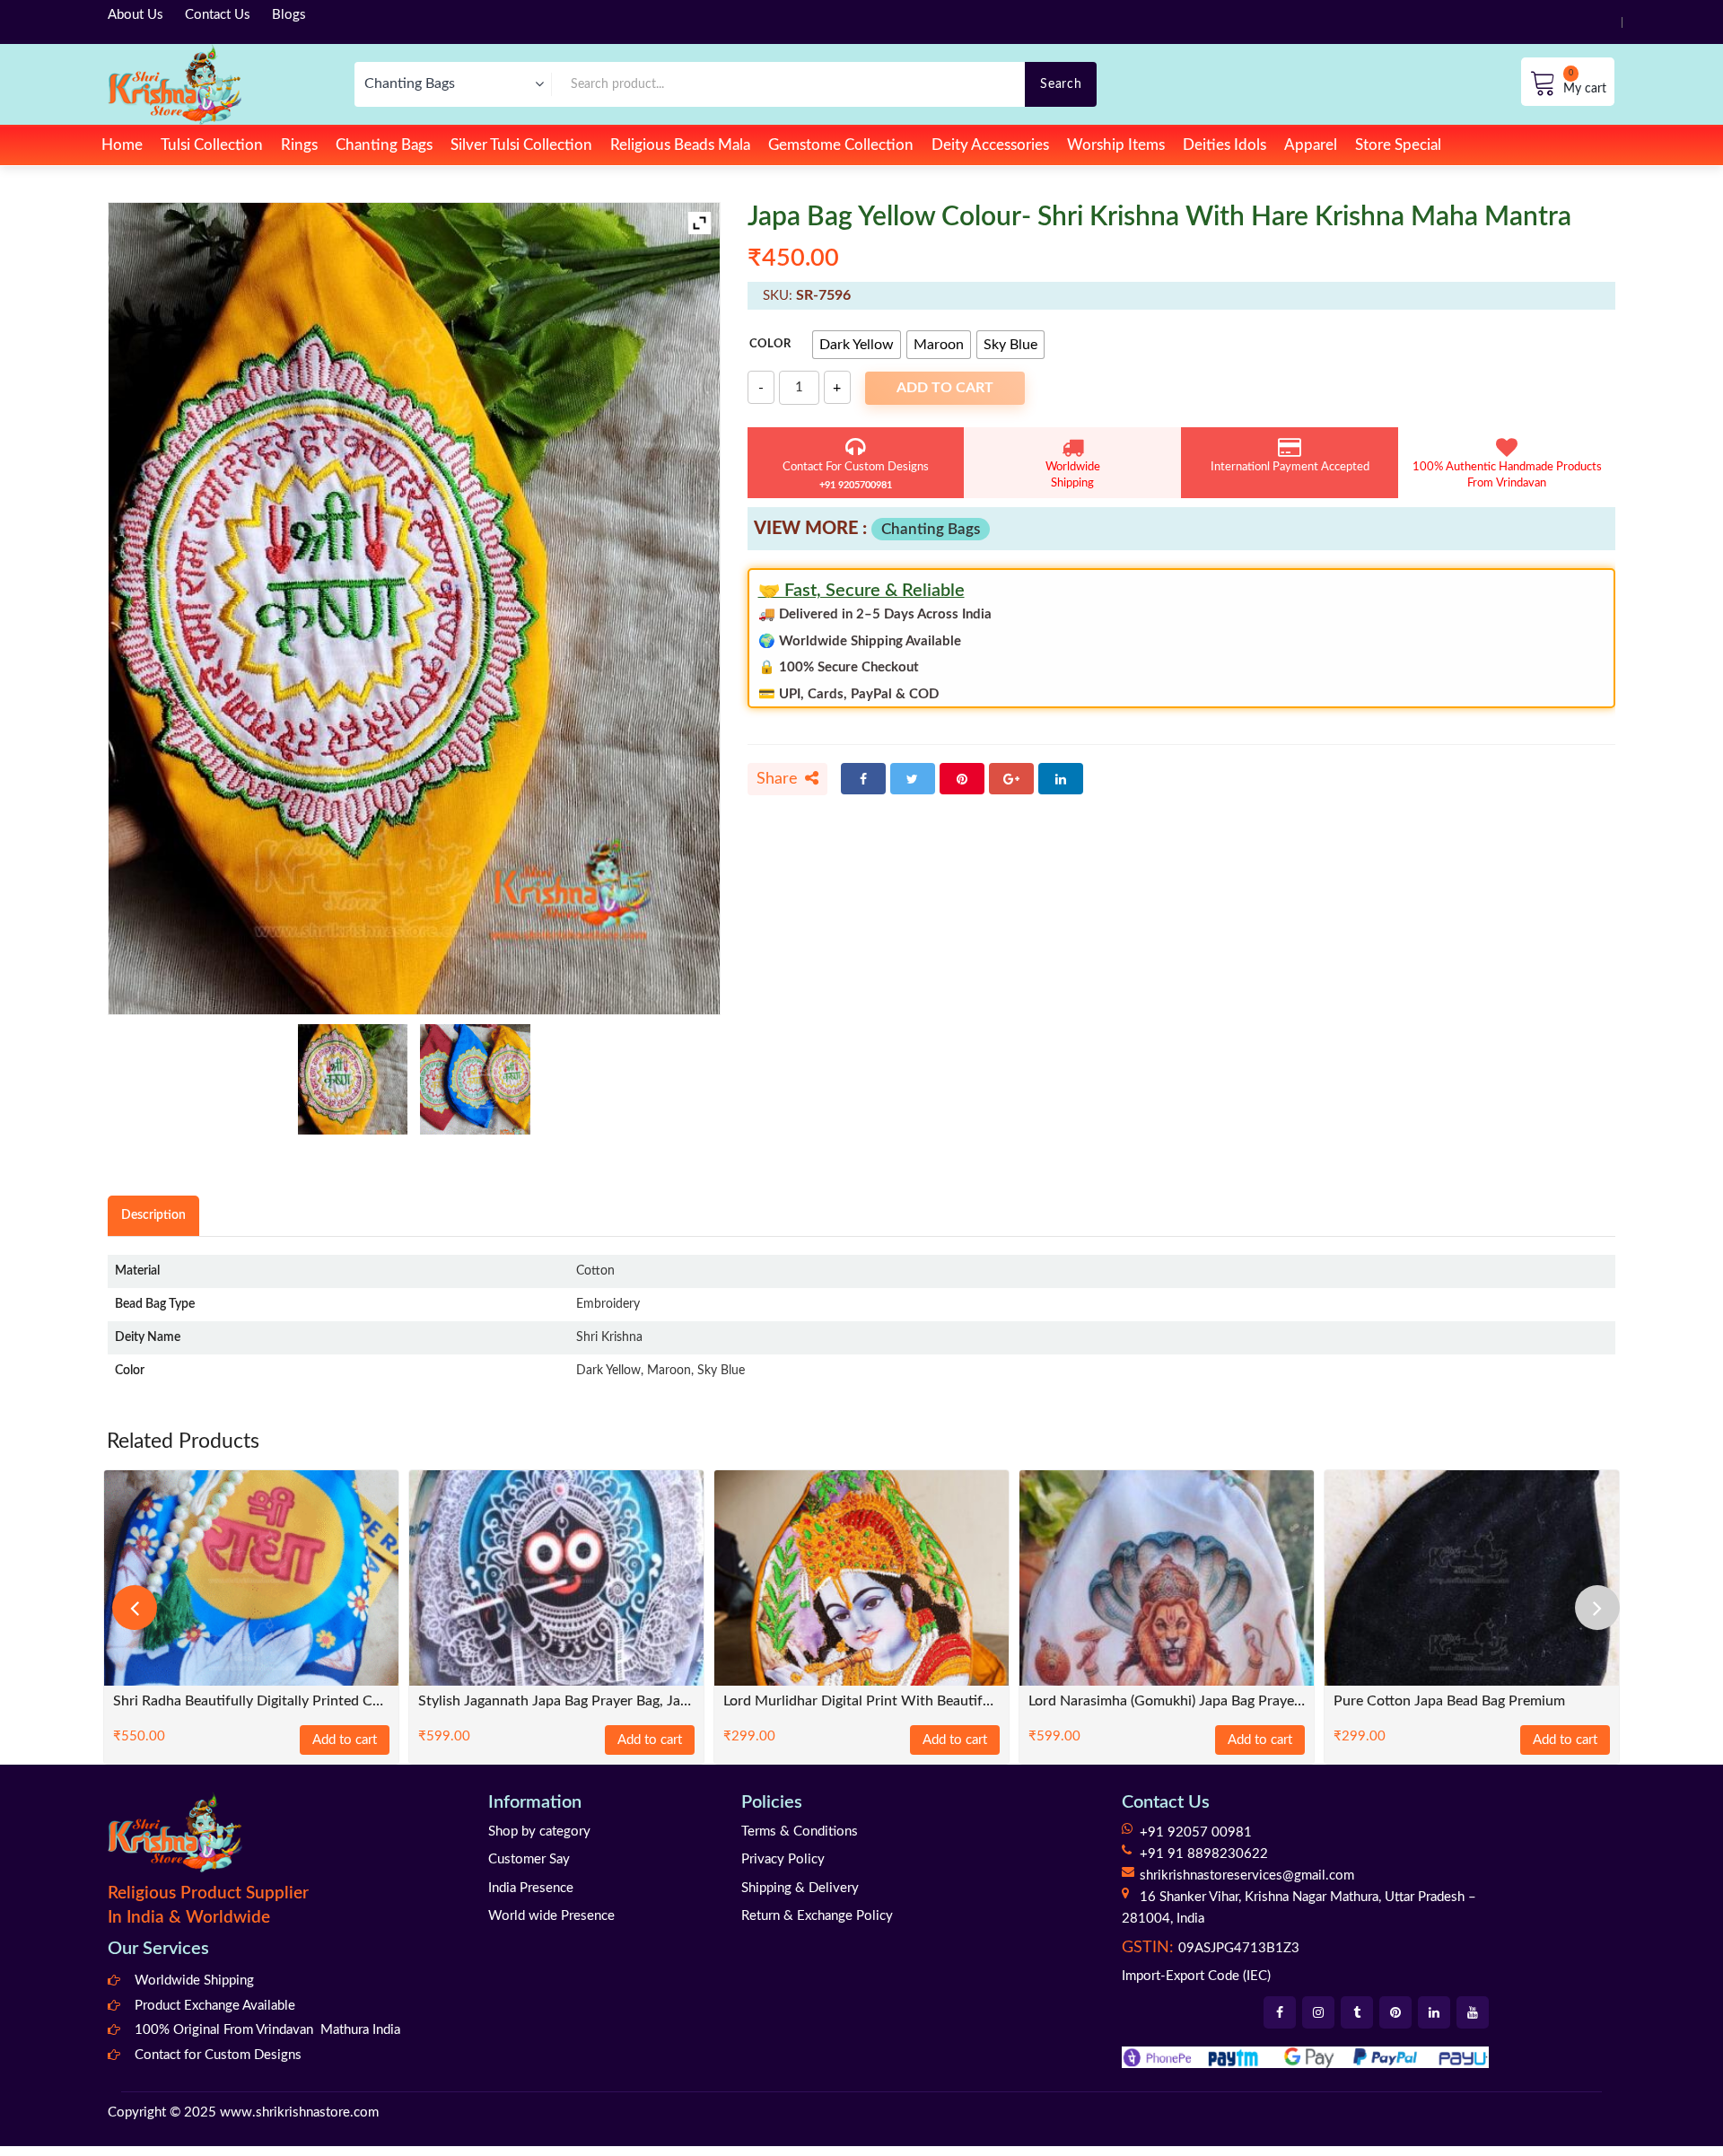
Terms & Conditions (800, 1832)
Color (770, 344)
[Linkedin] (1434, 2012)
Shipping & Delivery (800, 1888)
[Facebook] (863, 779)
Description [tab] (153, 1215)
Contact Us (218, 15)
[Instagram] (1318, 2012)
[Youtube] (1473, 2012)
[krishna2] (475, 1079)
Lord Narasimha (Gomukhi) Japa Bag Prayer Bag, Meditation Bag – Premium (1167, 1701)
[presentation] (135, 1608)
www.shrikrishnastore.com (299, 2112)
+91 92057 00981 (1196, 1832)
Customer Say (529, 1859)
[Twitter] (913, 779)
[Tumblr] (1357, 2012)
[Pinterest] (962, 779)
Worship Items (1116, 145)
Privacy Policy (783, 1859)
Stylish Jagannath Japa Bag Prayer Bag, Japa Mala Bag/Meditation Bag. (556, 1701)
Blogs (289, 15)
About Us (136, 15)
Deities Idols (1224, 145)
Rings (299, 145)
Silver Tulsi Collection (521, 145)
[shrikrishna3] (353, 1079)
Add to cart (945, 388)
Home (122, 145)
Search (1061, 84)
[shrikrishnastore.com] (175, 84)
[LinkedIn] (1061, 779)
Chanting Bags (384, 145)
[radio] (857, 345)
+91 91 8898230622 (1204, 1854)
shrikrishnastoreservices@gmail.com (1247, 1876)
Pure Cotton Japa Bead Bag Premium (1449, 1701)
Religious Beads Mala (680, 145)
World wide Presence (551, 1916)
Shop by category (539, 1832)
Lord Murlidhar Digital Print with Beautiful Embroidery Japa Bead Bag (861, 1701)
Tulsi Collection (212, 145)
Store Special (1398, 145)
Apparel (1311, 145)
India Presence (531, 1888)
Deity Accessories (990, 145)
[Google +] (1011, 779)
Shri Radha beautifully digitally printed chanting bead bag (251, 1701)
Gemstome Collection (841, 145)
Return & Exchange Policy (817, 1916)
